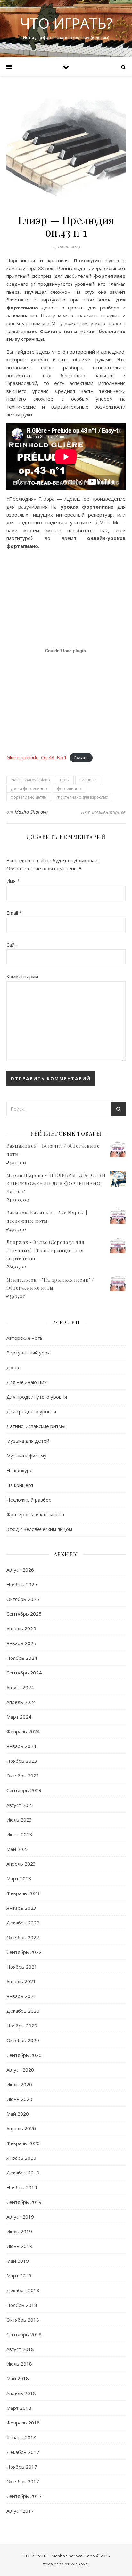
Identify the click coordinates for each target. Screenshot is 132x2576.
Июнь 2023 (19, 1834)
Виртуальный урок (28, 1353)
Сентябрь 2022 (24, 1952)
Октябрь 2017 (23, 2481)
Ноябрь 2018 (22, 2305)
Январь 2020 (21, 2158)
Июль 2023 (19, 1820)
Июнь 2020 (19, 2099)
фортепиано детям (29, 797)
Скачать (81, 758)
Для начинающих (27, 1382)
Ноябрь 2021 (22, 1967)
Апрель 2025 (21, 1628)
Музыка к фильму (26, 1456)
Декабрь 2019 (23, 2173)
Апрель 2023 (21, 1864)
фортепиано (69, 788)
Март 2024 (19, 1717)
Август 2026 (20, 1570)
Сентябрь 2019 (24, 2202)
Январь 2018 (21, 2437)
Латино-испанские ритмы (36, 1426)
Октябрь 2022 (23, 1937)
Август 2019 (20, 2217)
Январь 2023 (21, 1908)
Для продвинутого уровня (37, 1397)
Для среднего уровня (31, 1411)
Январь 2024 (21, 1746)
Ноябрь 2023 (22, 1761)
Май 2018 (18, 2378)
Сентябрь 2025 (24, 1614)
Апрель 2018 (21, 2393)
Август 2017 (20, 2511)
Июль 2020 (19, 2084)
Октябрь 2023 (23, 1776)
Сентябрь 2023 (24, 1790)
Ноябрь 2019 (22, 2187)
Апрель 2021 (21, 1981)
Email (14, 913)
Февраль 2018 (23, 2423)
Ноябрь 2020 (22, 2026)
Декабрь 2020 (23, 2011)
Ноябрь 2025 (22, 1584)
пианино (88, 780)
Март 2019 (19, 2275)
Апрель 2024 (21, 1702)
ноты (65, 780)
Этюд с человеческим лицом (39, 1529)
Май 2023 (18, 1849)
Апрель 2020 (21, 2128)
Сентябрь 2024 (24, 1673)
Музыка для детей (28, 1441)
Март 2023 (19, 1878)
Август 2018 (20, 2349)
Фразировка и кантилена (35, 1514)
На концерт (20, 1485)
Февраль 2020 (23, 2143)
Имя (13, 881)
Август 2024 (20, 1687)
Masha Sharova (31, 812)
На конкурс (19, 1470)
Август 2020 (20, 2070)
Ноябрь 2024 (22, 1658)
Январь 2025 (21, 1643)
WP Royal (80, 2564)
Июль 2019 (19, 2231)
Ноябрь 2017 (22, 2467)
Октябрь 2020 (23, 2040)
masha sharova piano (30, 780)
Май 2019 (18, 2261)
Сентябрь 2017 (24, 2496)
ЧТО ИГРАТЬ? (66, 23)
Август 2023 (20, 1805)
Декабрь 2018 (23, 2290)
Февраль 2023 (23, 1893)
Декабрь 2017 (23, 2452)
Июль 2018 (19, 2364)
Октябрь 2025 (23, 1599)
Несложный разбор (29, 1500)
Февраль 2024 (23, 1731)
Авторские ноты (25, 1338)
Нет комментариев (103, 812)
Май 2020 (18, 2114)
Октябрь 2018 (23, 2320)
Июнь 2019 (19, 2246)
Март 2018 (19, 2408)
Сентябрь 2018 (24, 2334)
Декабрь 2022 (23, 1923)
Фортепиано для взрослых (82, 797)
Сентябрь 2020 (24, 2055)
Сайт (12, 945)
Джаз (13, 1367)
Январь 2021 (21, 1996)
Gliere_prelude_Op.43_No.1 (37, 757)
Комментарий (22, 976)
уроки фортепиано (29, 788)
